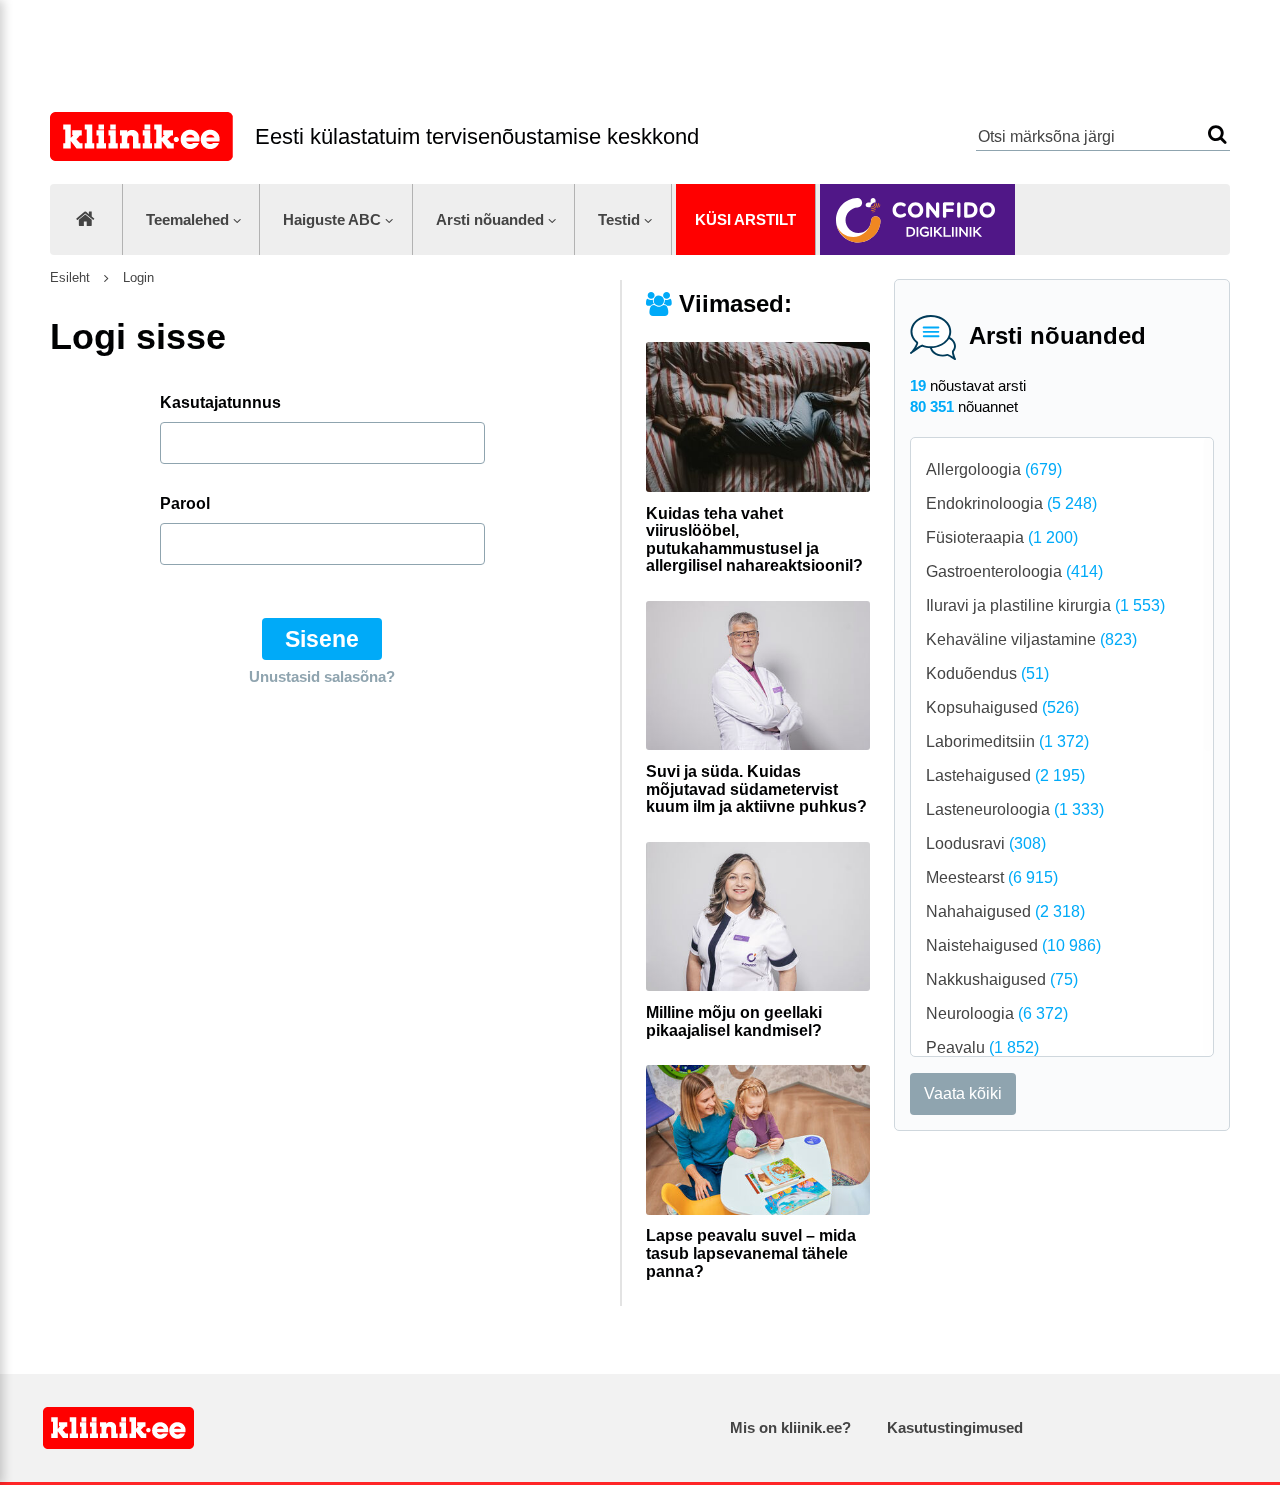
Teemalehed (187, 219)
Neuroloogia (997, 1013)
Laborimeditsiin (1007, 741)
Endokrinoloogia (1011, 503)
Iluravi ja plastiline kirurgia (1045, 605)
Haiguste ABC (332, 219)
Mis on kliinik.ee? (790, 1427)
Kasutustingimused (955, 1427)
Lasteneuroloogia (1015, 809)
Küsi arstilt (745, 219)
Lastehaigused (1005, 775)
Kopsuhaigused (1002, 707)
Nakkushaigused (1002, 979)
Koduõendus (987, 673)
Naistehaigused (1013, 945)
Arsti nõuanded (490, 219)
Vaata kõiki (963, 1093)
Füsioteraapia (1002, 537)
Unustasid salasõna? (322, 676)
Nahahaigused (1005, 911)
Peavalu (982, 1047)
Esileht (70, 277)
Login (136, 277)
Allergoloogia (994, 469)
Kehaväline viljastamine (1031, 639)
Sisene (322, 639)
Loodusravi (986, 843)
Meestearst (992, 877)
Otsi (1217, 134)
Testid (619, 219)
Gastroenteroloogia (1014, 571)
